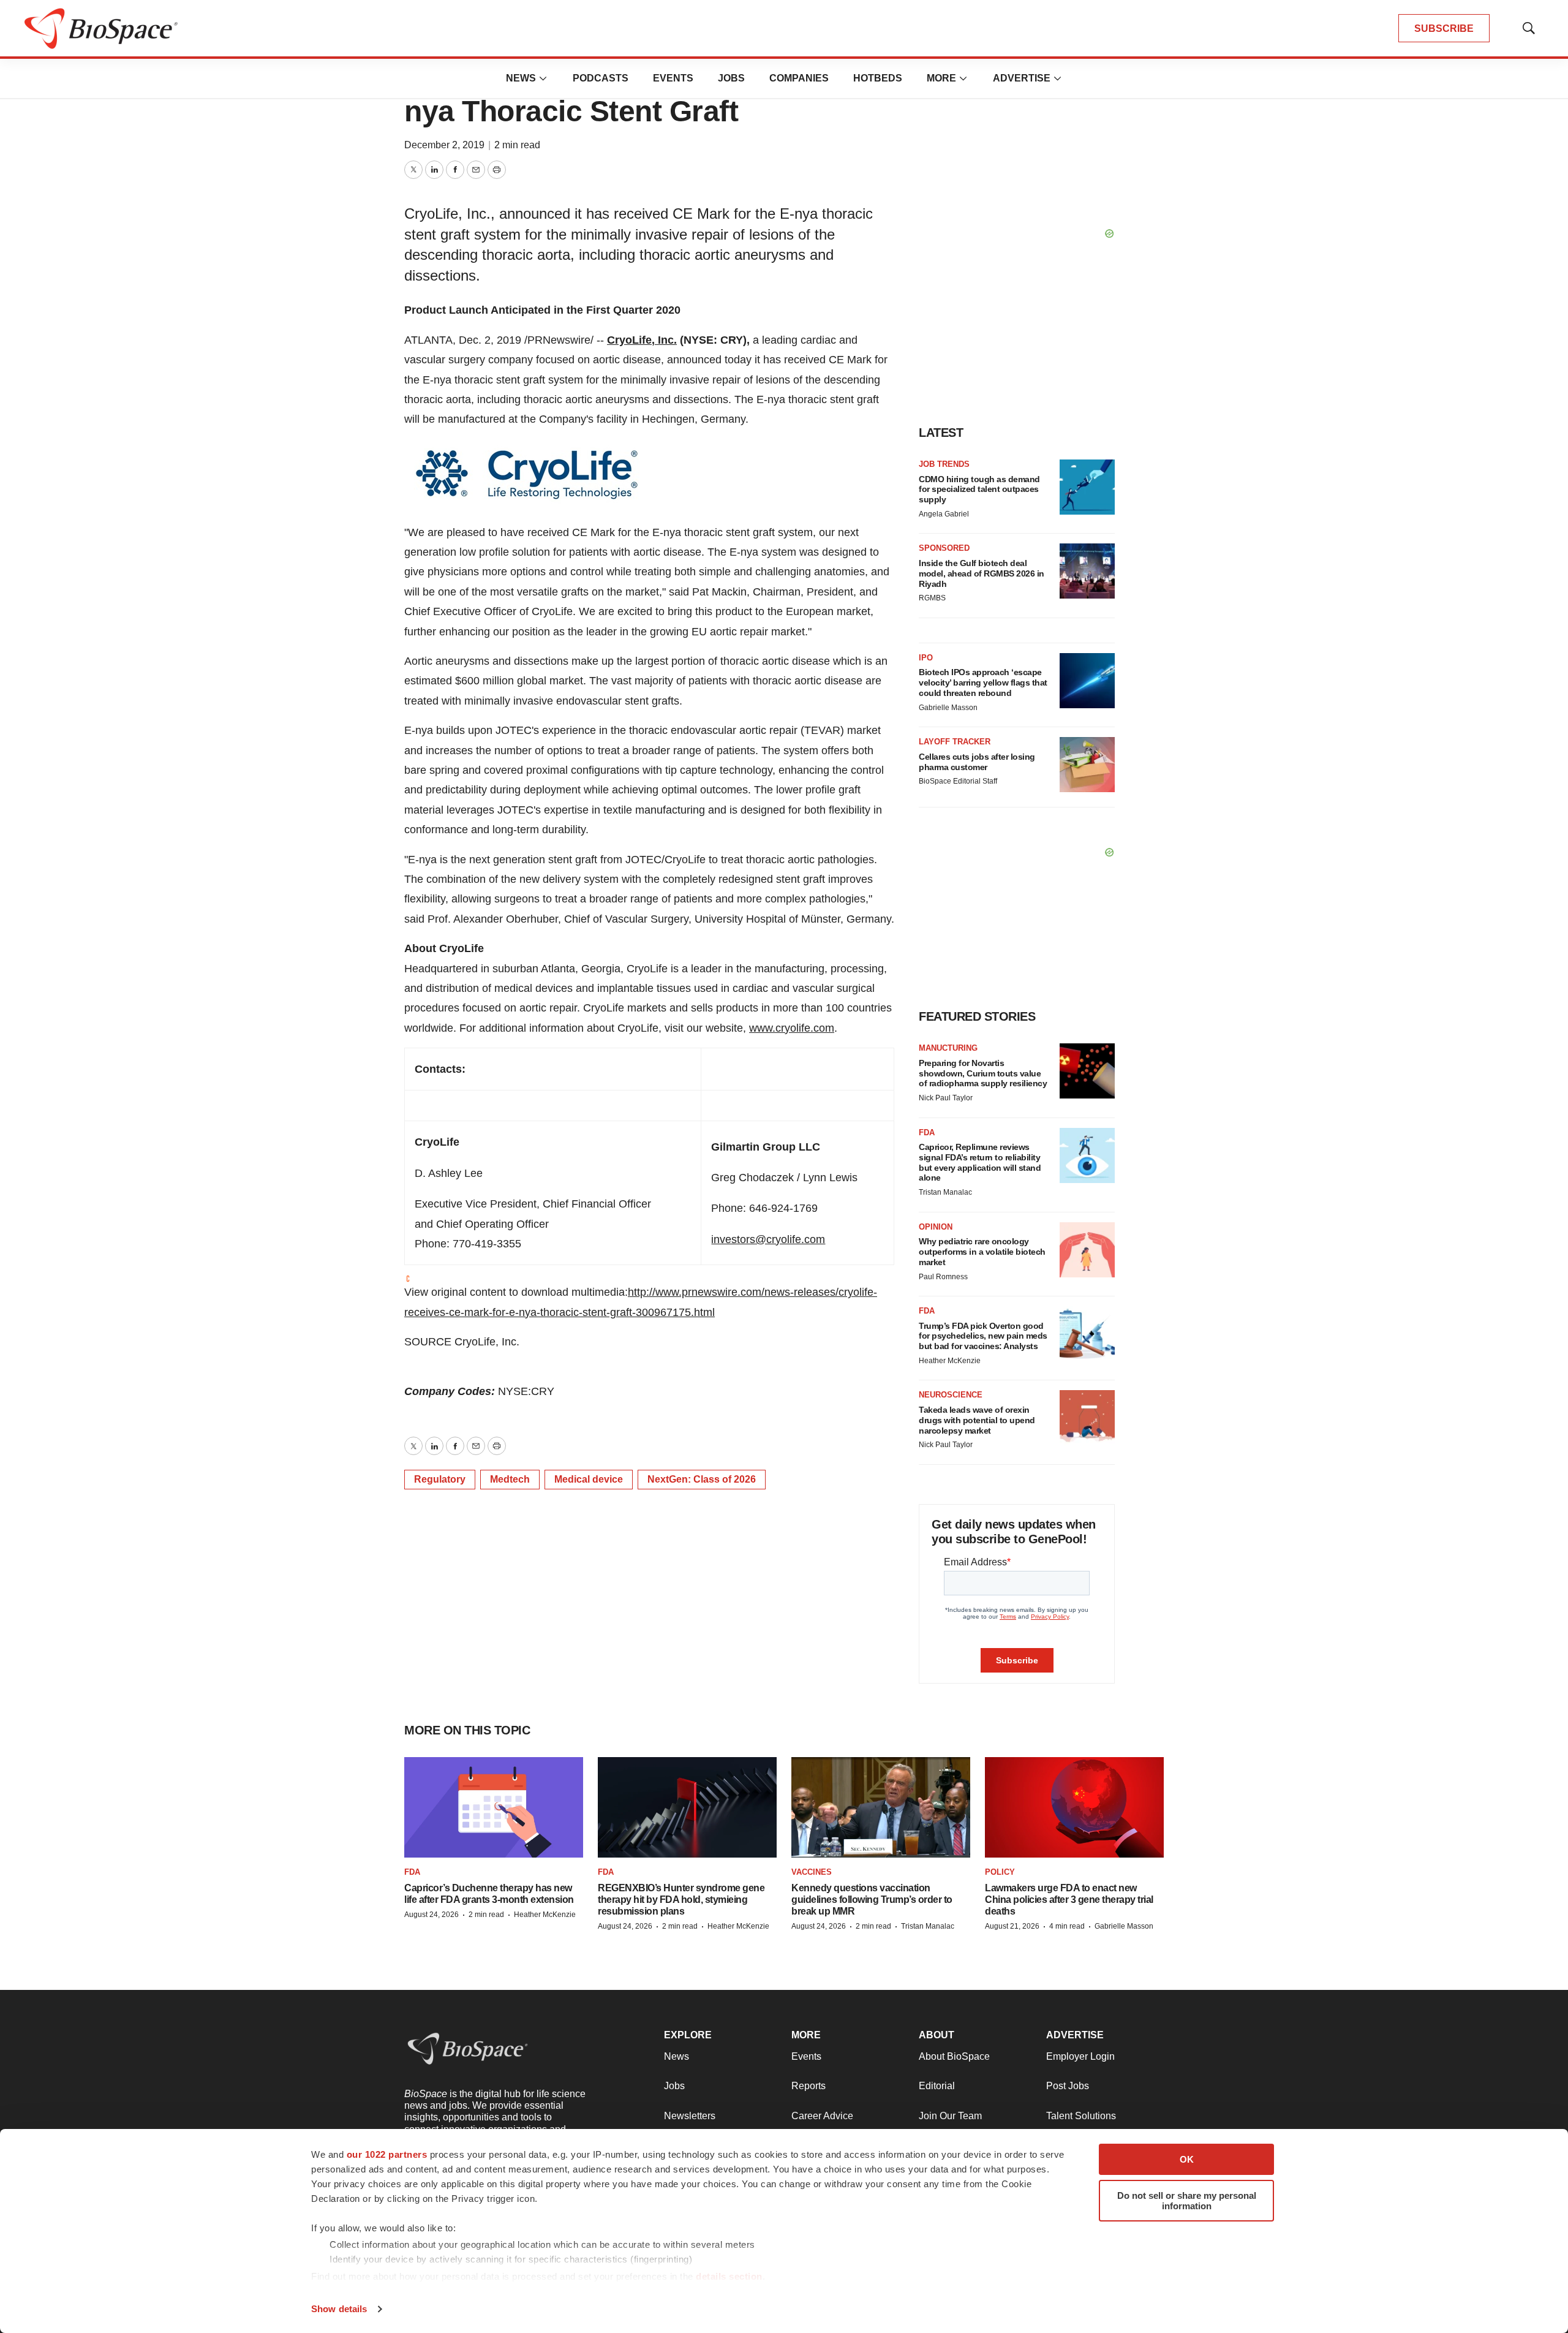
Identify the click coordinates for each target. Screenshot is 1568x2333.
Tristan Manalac (945, 1192)
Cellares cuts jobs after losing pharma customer (977, 762)
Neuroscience (951, 1395)
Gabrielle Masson (948, 708)
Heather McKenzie (950, 1361)
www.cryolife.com (792, 1028)
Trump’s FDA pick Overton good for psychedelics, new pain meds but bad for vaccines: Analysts (983, 1336)
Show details (339, 2309)
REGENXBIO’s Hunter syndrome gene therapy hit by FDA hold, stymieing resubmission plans (681, 1900)
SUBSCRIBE (1444, 28)
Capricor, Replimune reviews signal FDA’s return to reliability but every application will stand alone (980, 1162)
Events (673, 78)
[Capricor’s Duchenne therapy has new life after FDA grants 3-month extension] (494, 1808)
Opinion (936, 1227)
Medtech (510, 1479)
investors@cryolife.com (768, 1239)
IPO (926, 658)
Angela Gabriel (944, 514)
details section (729, 2276)
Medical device (589, 1479)
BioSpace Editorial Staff (958, 781)
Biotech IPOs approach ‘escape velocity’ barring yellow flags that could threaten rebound (983, 683)
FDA (927, 1132)
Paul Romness (943, 1277)
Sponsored (944, 548)
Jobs (731, 78)
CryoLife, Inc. (642, 340)
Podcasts (601, 78)
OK (1187, 2159)
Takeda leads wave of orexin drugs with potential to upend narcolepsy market (977, 1420)
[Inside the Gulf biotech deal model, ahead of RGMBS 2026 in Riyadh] (1087, 571)
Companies (799, 78)
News (521, 78)
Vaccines (812, 1872)
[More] (543, 78)
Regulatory (440, 1479)
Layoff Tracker (955, 742)
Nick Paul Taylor (946, 1098)
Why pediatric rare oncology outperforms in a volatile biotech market (982, 1252)
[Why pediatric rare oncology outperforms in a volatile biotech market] (1087, 1250)
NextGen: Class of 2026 (702, 1479)
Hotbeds (878, 78)
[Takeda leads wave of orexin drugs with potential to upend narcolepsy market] (1087, 1418)
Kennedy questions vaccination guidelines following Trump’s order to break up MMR (872, 1900)
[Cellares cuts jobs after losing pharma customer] (1087, 765)
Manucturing (948, 1048)
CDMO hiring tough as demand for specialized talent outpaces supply (979, 490)
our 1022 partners (387, 2154)
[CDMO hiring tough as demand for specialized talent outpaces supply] (1087, 487)
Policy (1000, 1872)
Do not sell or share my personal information (1187, 2201)
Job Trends (944, 464)
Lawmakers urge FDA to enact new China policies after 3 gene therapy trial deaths (1069, 1900)
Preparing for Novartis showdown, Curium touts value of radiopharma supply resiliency (983, 1073)
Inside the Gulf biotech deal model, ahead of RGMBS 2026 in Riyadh (982, 573)
